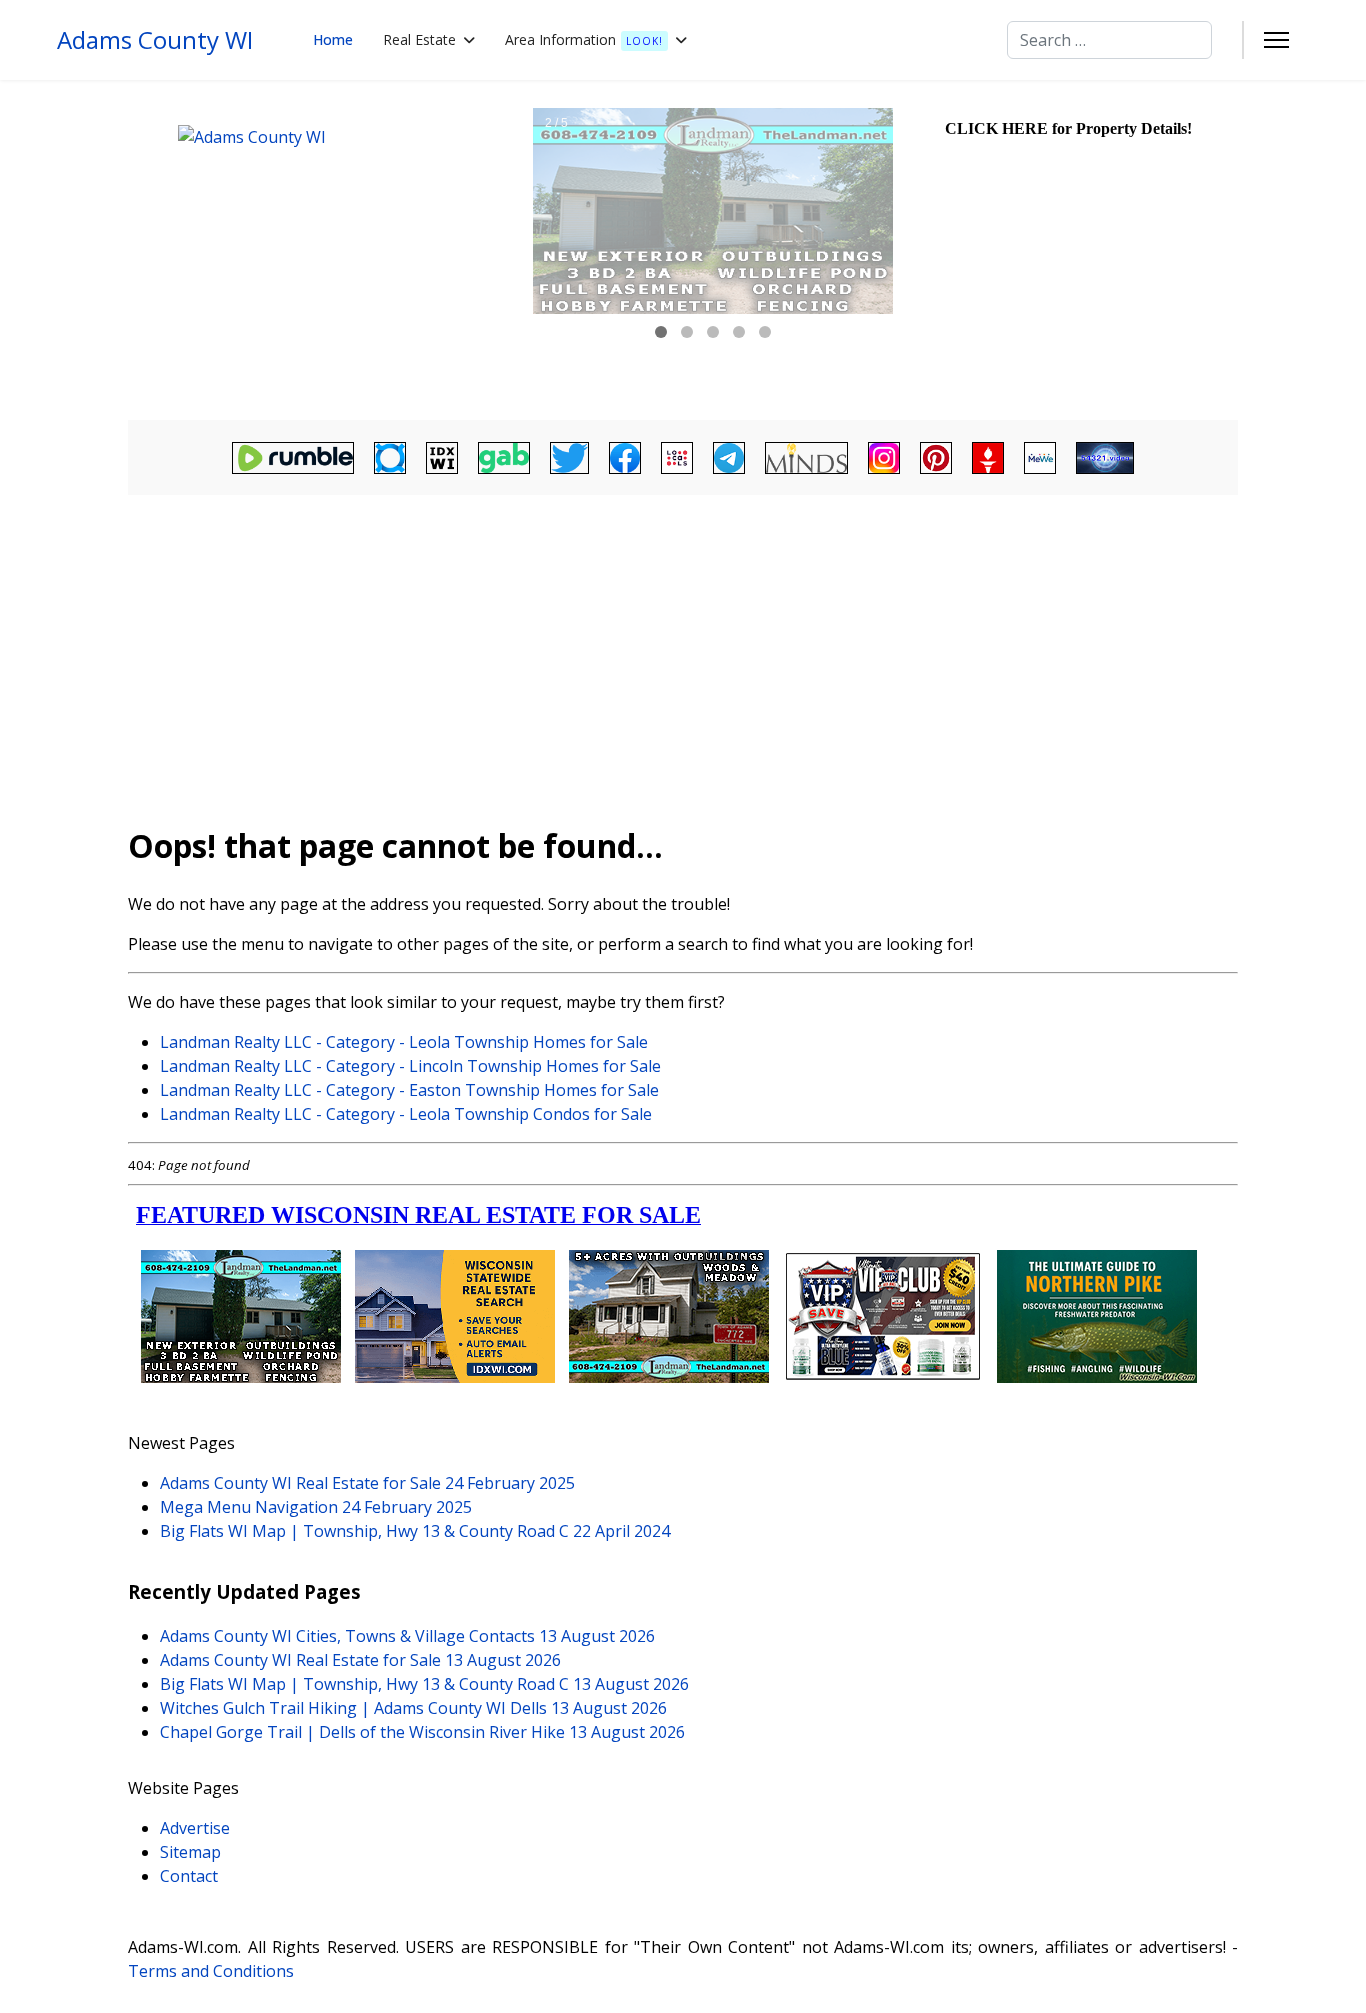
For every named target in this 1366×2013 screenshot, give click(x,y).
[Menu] (1276, 40)
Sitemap (190, 1852)
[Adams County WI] (328, 250)
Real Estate (419, 39)
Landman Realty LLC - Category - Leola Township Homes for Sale (404, 1042)
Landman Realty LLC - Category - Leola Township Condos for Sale (406, 1114)
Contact (189, 1876)
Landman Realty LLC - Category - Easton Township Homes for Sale (409, 1090)
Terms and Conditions (211, 1971)
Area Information (584, 39)
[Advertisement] (683, 651)
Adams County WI (155, 40)
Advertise (195, 1828)
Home (333, 39)
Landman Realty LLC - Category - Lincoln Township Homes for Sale (410, 1066)
